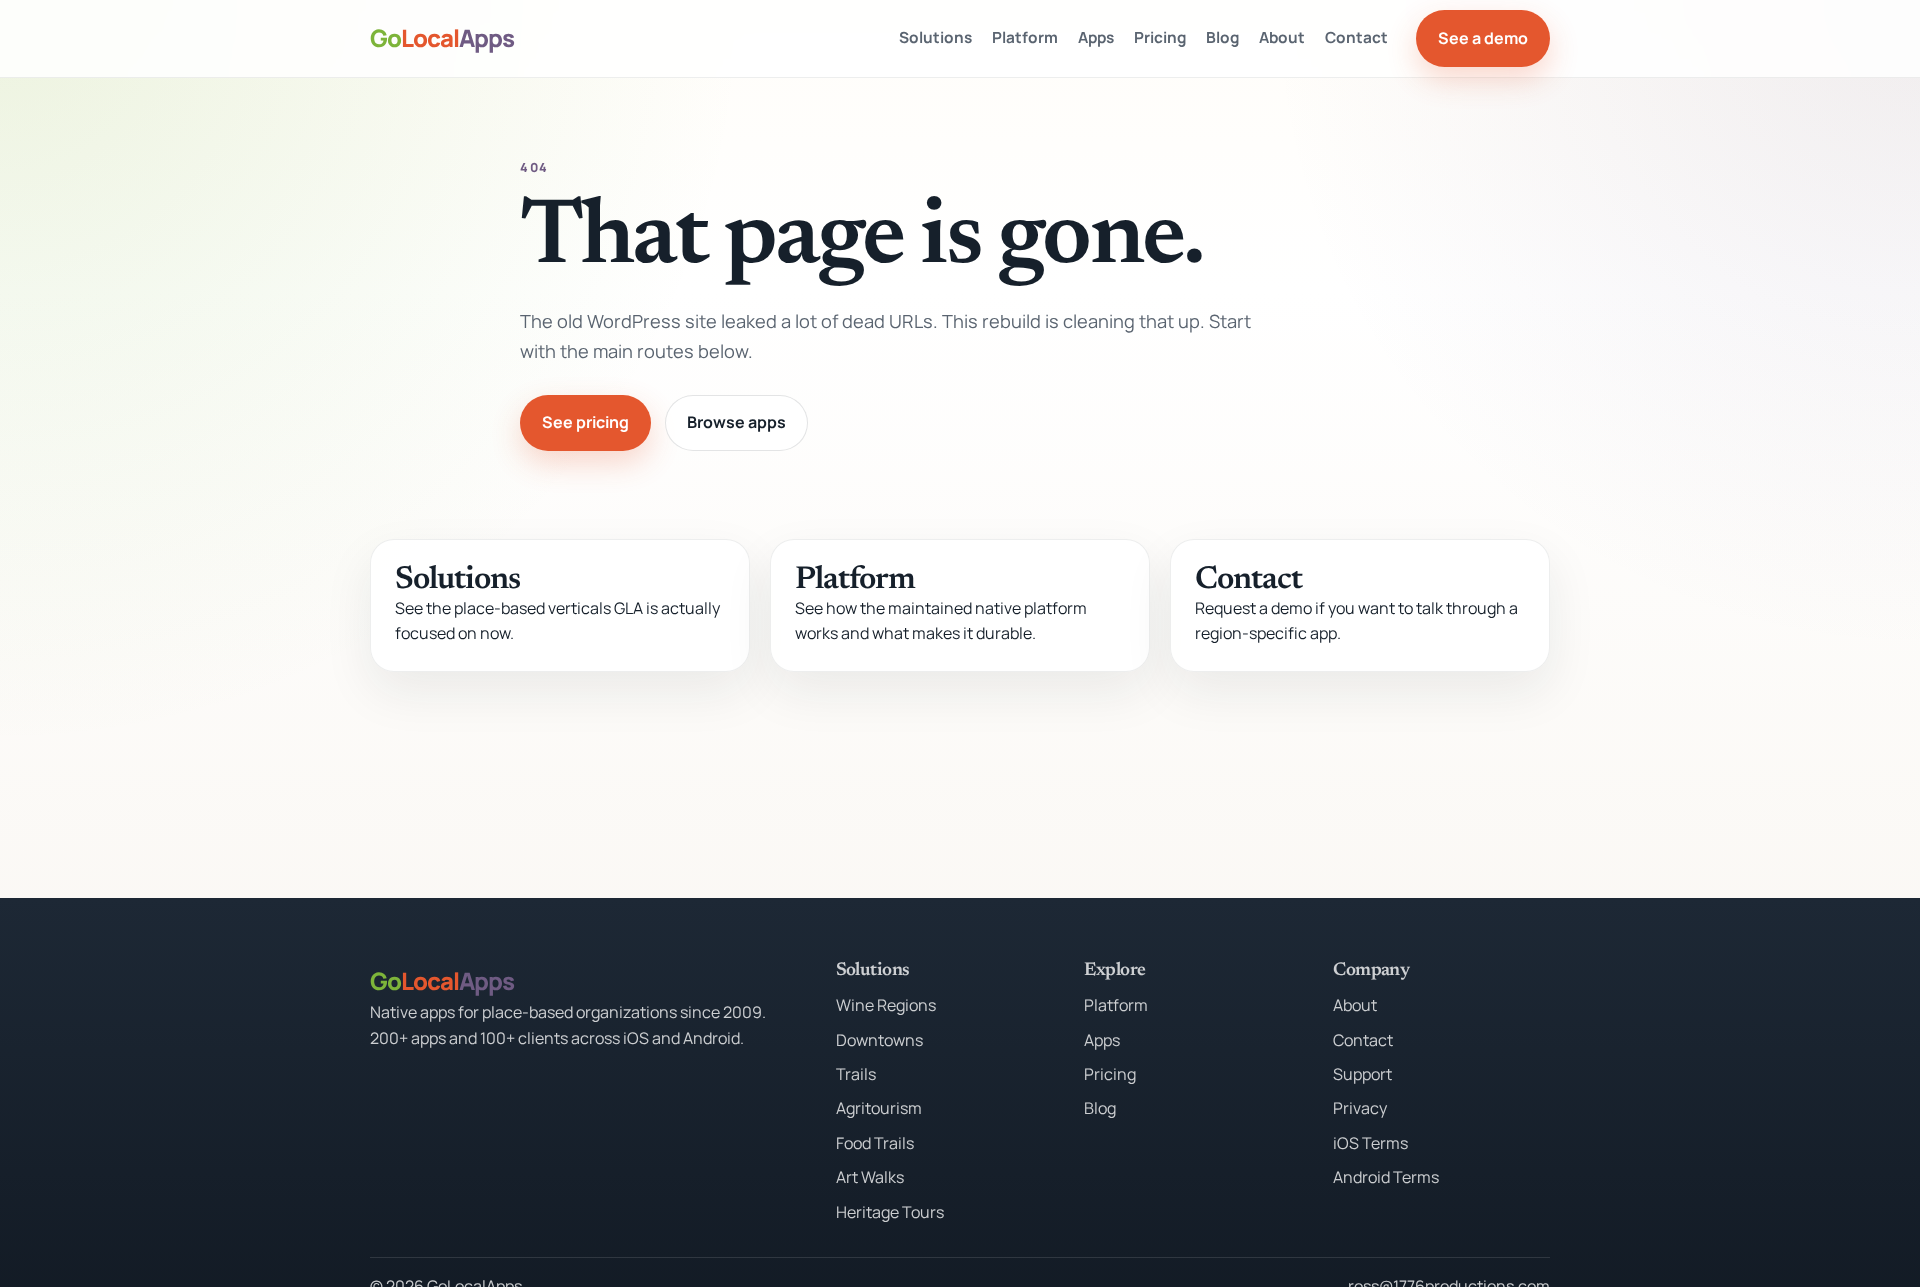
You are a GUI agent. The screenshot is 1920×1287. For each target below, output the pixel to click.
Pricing (1160, 37)
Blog (1222, 37)
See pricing (585, 422)
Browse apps (736, 422)
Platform (1025, 37)
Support (1362, 1074)
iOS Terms (1370, 1143)
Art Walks (870, 1177)
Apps (1096, 37)
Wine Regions (886, 1005)
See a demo (1483, 38)
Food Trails (875, 1143)
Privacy (1360, 1108)
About (1282, 37)
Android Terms (1386, 1177)
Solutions (935, 37)
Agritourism (879, 1108)
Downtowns (879, 1040)
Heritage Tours (890, 1212)
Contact (1356, 37)
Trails (856, 1074)
